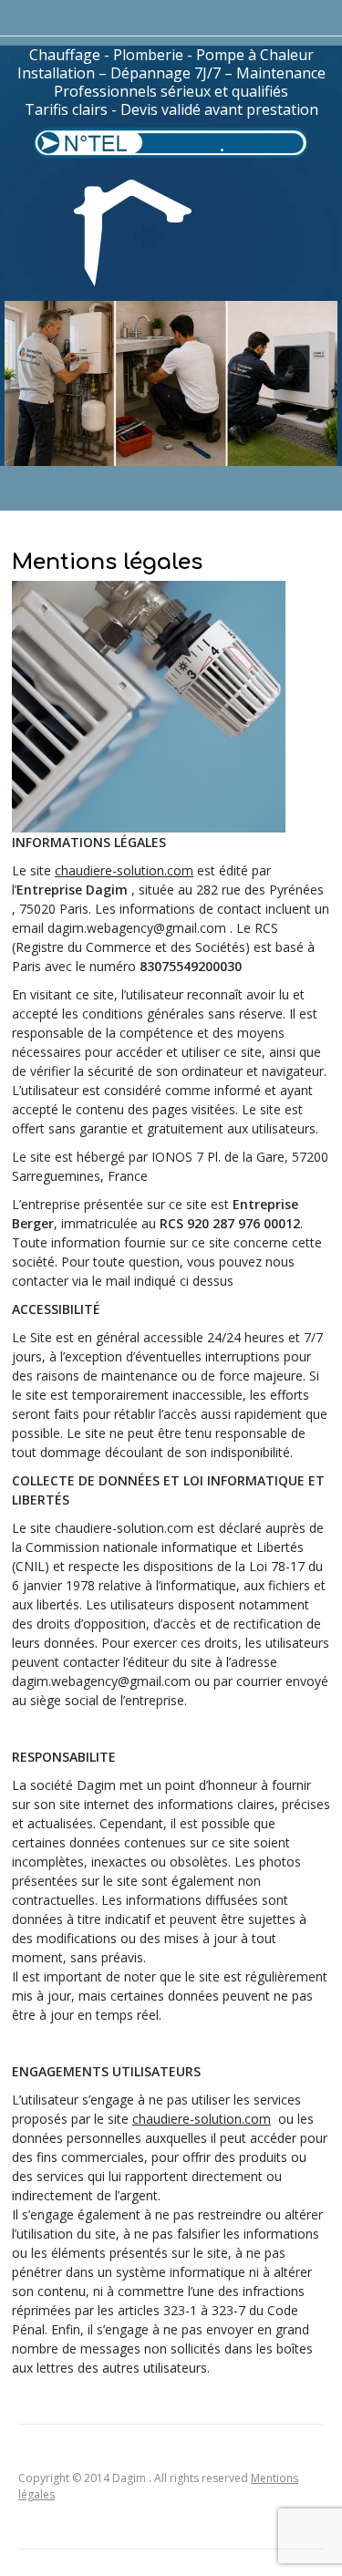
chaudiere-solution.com (124, 870)
